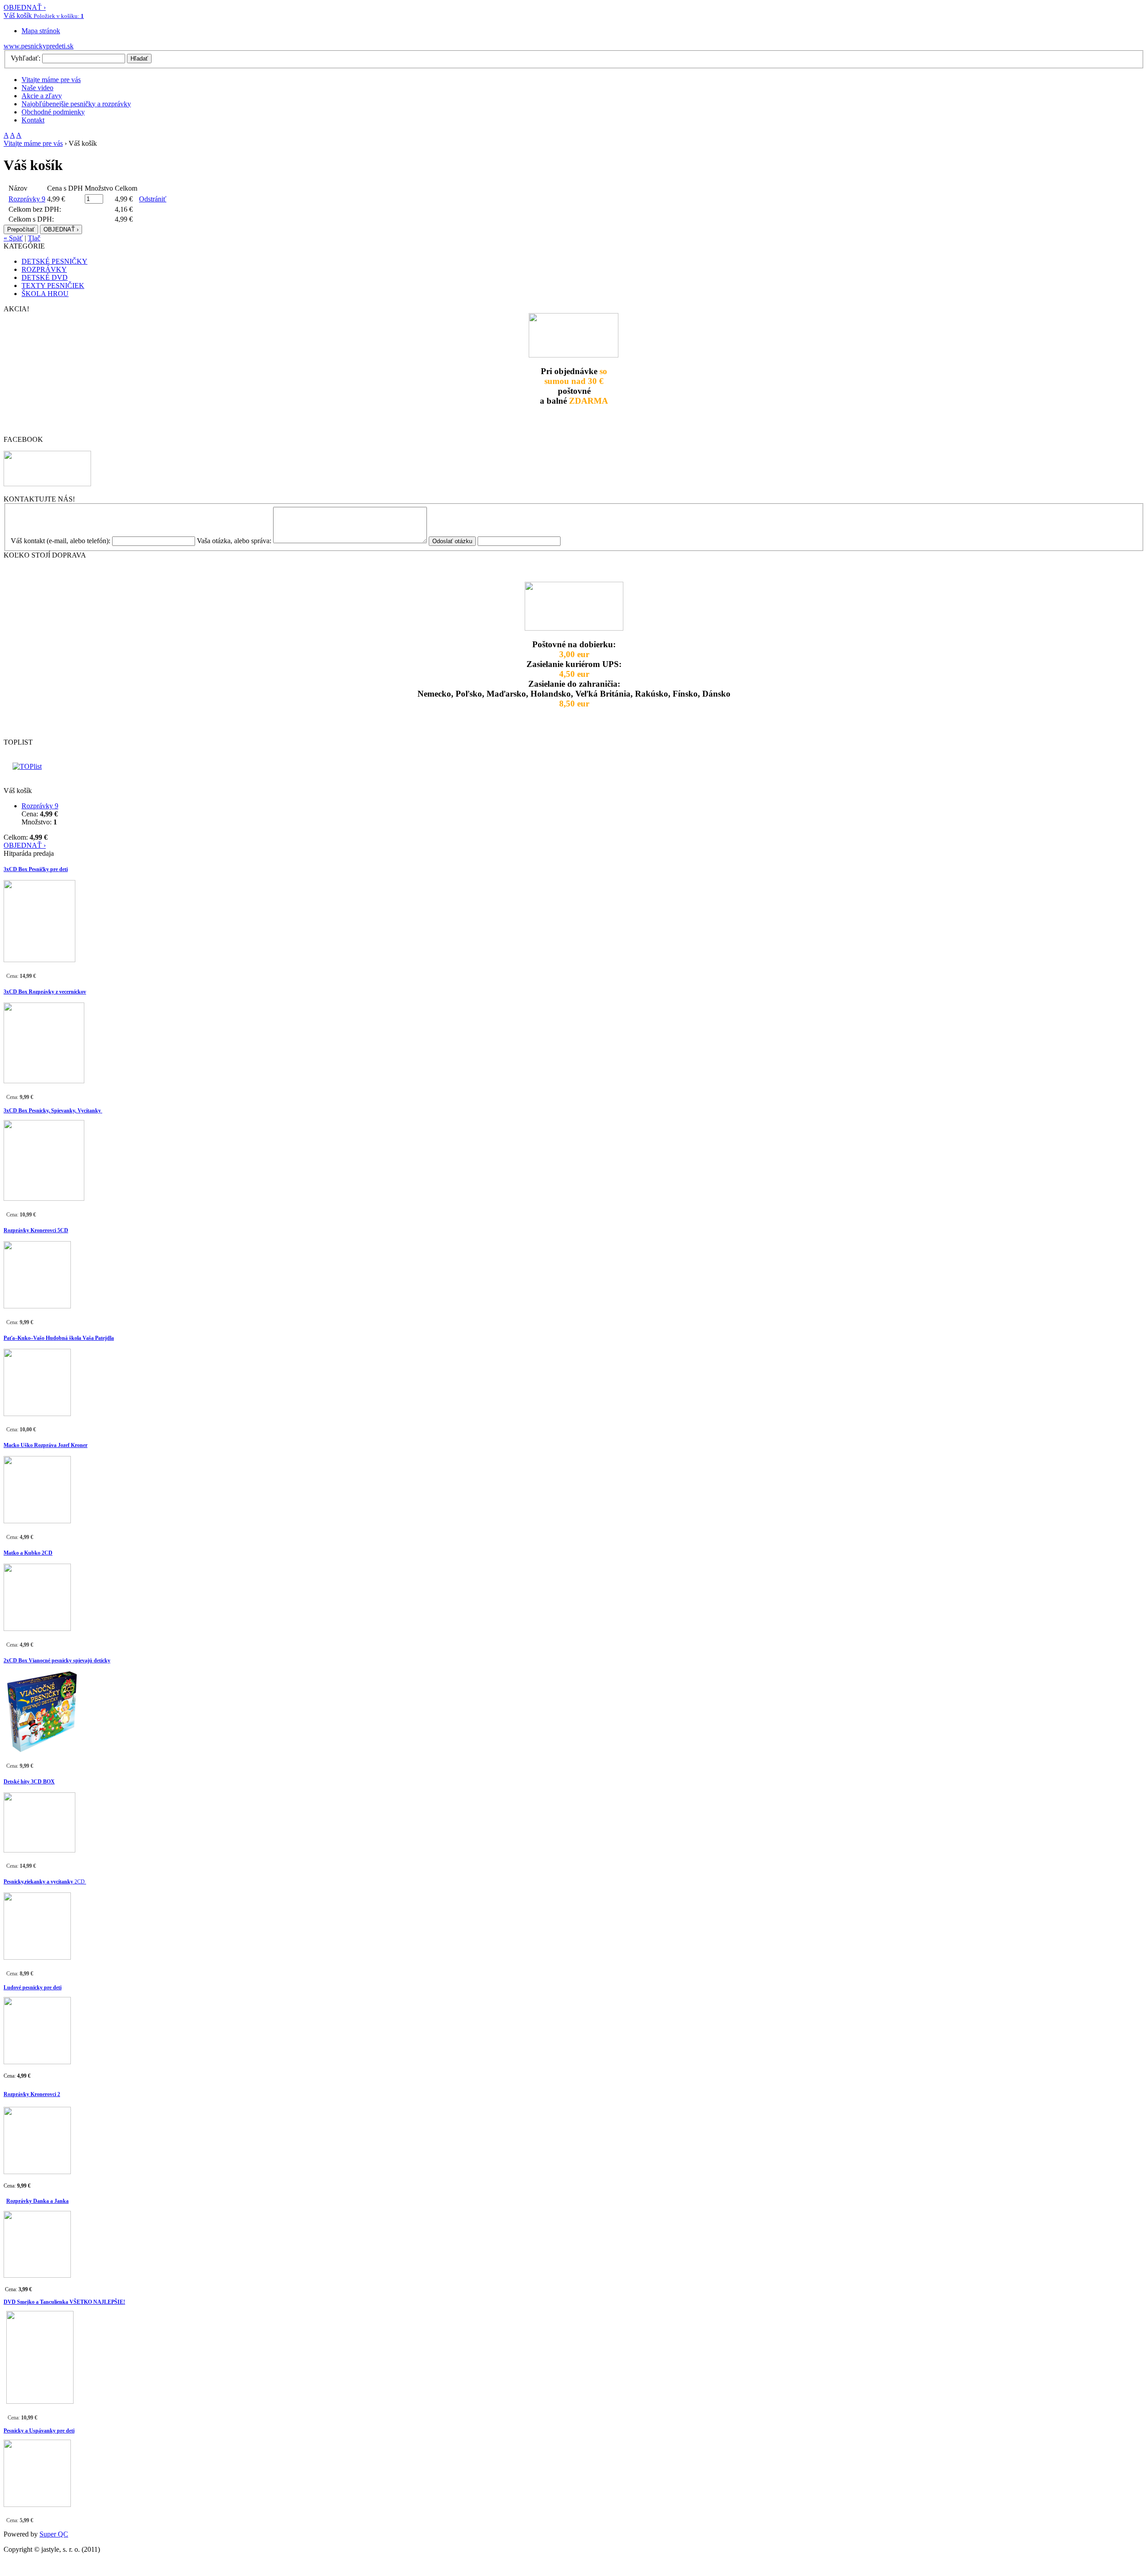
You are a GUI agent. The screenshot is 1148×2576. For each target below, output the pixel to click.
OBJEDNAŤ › (25, 7)
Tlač (34, 238)
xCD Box (17, 1661)
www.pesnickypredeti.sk (39, 46)
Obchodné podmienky (53, 112)
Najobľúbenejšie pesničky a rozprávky (76, 104)
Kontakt (33, 120)
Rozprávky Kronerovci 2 (32, 2094)
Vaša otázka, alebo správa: (234, 541)
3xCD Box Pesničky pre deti (36, 869)
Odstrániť (153, 199)
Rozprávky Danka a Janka (37, 2201)
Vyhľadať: (26, 58)
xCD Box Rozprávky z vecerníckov (46, 992)
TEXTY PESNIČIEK (53, 285)
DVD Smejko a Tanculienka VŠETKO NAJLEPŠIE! (64, 2302)
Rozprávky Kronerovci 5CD (36, 1230)
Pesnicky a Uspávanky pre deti (39, 2431)
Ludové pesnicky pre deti (33, 1988)
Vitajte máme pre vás (51, 80)
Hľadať (139, 59)
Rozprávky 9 (27, 199)
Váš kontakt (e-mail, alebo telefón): (61, 541)
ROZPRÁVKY (44, 269)
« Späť (13, 238)
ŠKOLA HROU (45, 294)
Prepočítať (21, 229)
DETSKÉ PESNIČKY (54, 261)
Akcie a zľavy (42, 96)
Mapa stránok (41, 31)
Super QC (54, 2534)
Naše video (37, 88)
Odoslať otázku (452, 541)
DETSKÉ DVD (45, 277)
